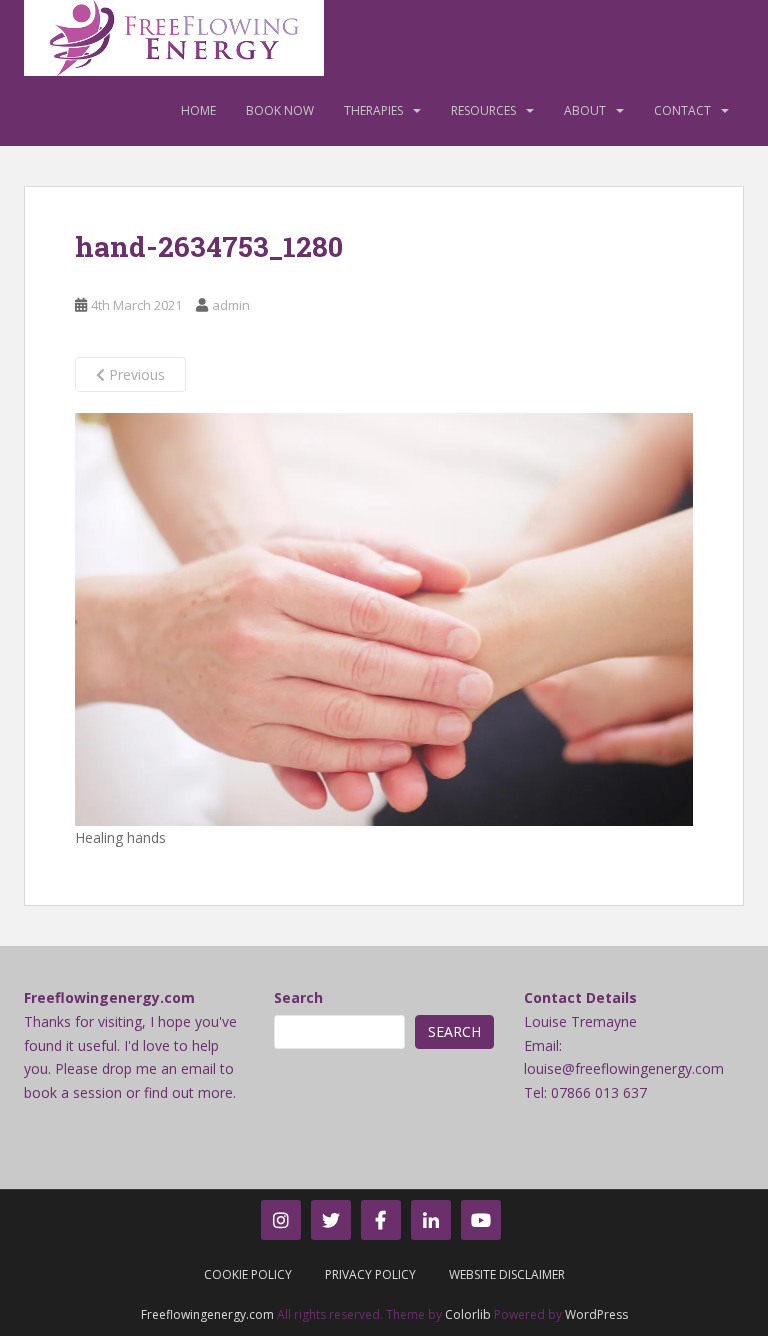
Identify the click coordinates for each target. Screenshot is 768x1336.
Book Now (280, 110)
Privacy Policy (370, 1274)
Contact (682, 110)
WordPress (596, 1314)
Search (298, 997)
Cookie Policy (248, 1274)
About (585, 110)
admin (231, 305)
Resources (483, 110)
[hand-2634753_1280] (384, 618)
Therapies (373, 110)
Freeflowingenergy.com (207, 1314)
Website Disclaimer (507, 1274)
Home (198, 110)
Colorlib (468, 1314)
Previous (135, 374)
